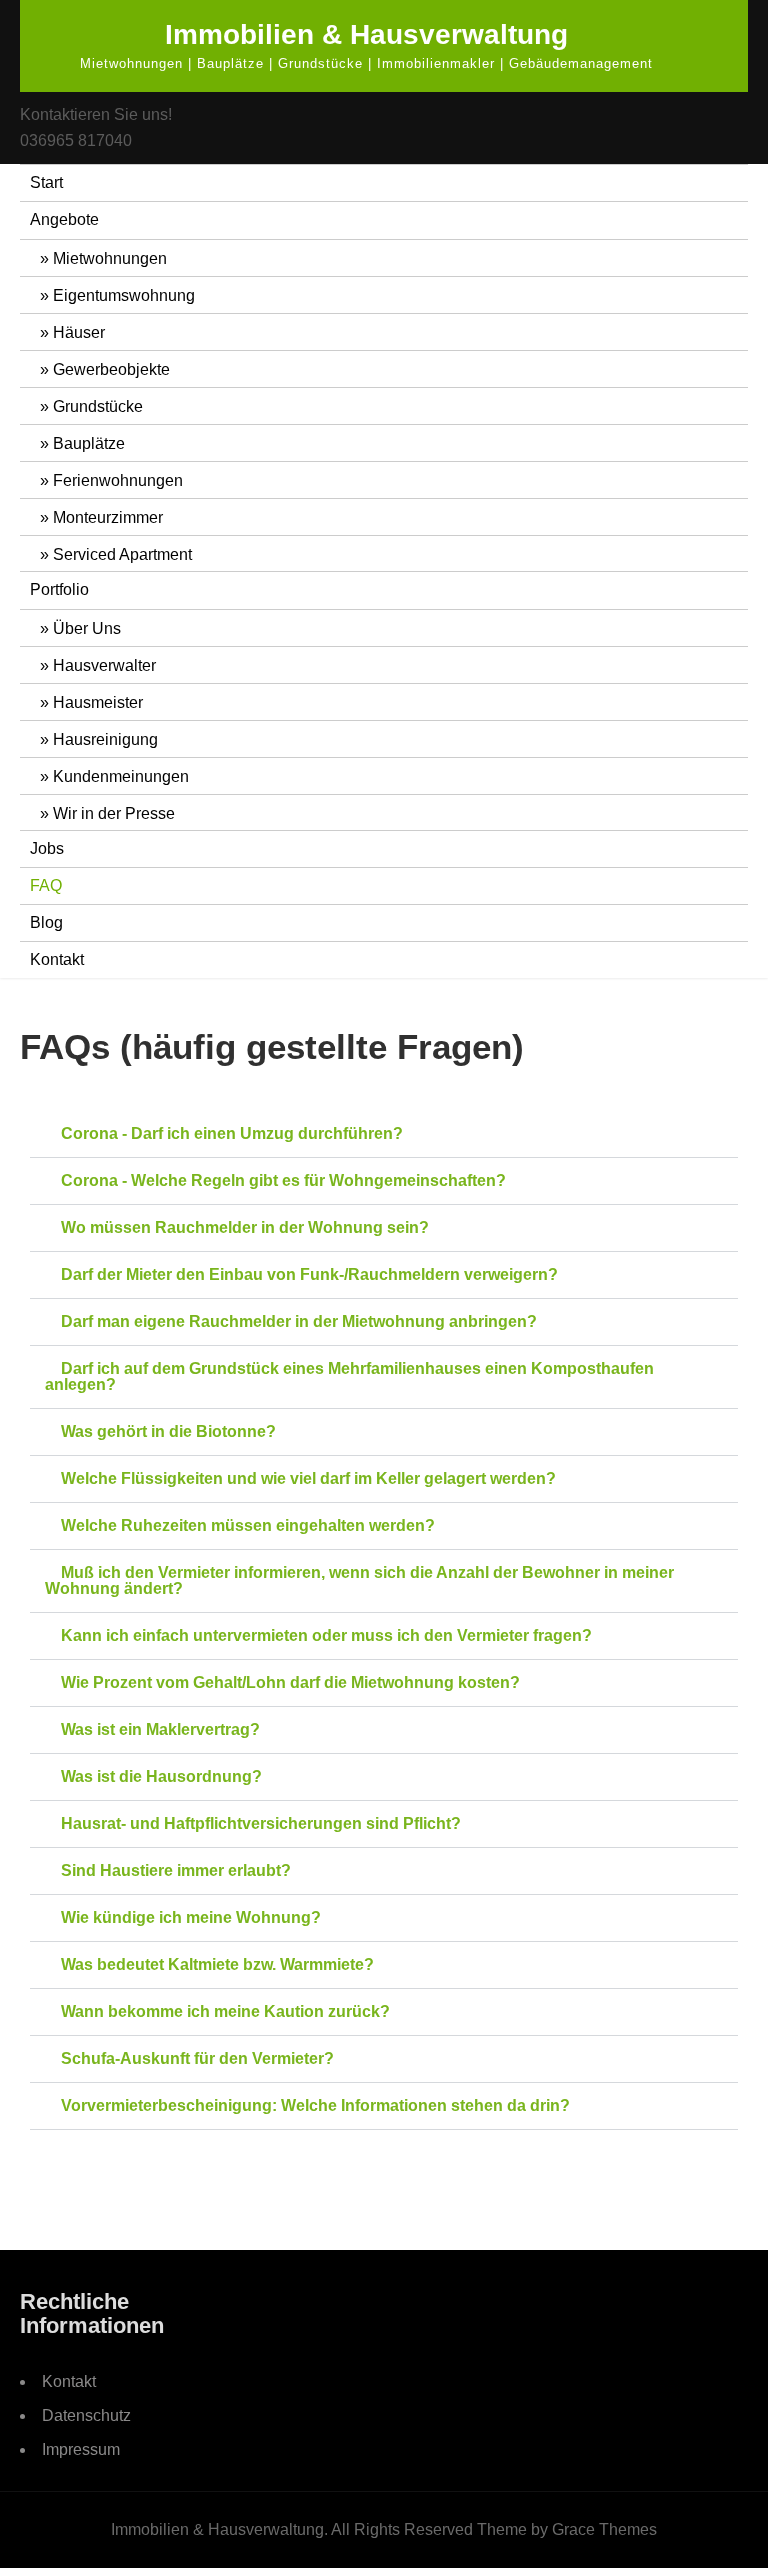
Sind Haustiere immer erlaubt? (176, 1870)
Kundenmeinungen (121, 776)
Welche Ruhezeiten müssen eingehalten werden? (248, 1525)
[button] (384, 1134)
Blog (46, 922)
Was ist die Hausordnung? (161, 1776)
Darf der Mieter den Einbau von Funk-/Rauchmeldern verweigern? (309, 1274)
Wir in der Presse (114, 813)
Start (46, 182)
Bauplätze (89, 443)
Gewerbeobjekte (111, 369)
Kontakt (57, 959)
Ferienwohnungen (118, 480)
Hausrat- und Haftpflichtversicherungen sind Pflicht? (261, 1823)
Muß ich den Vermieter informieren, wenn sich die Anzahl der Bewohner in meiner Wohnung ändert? (359, 1580)
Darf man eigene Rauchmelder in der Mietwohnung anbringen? (299, 1321)
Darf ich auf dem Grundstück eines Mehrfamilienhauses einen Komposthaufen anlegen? (349, 1376)
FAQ (46, 885)
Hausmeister (98, 702)
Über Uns (87, 628)
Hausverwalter (104, 665)
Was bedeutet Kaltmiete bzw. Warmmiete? (217, 1964)
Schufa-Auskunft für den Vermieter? (197, 2058)
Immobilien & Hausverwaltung (366, 34)
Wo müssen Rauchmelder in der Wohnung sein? (245, 1227)
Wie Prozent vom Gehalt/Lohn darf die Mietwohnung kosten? (290, 1682)
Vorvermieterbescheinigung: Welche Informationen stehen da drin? (315, 2105)
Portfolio (59, 589)
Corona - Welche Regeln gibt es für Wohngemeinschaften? (283, 1180)
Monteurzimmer (108, 517)
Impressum (81, 2449)
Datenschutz (86, 2415)
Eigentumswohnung (124, 295)
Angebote (64, 219)
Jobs (47, 848)
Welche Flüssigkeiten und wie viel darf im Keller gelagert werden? (308, 1478)
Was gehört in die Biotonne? (168, 1431)
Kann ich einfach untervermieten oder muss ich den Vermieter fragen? (326, 1635)
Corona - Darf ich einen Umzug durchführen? (232, 1133)
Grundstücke (98, 406)
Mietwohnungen (110, 258)
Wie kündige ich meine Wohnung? (191, 1917)
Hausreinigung (105, 739)
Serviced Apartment (122, 554)
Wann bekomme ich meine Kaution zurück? (225, 2011)
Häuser (79, 332)
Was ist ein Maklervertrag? (160, 1729)
